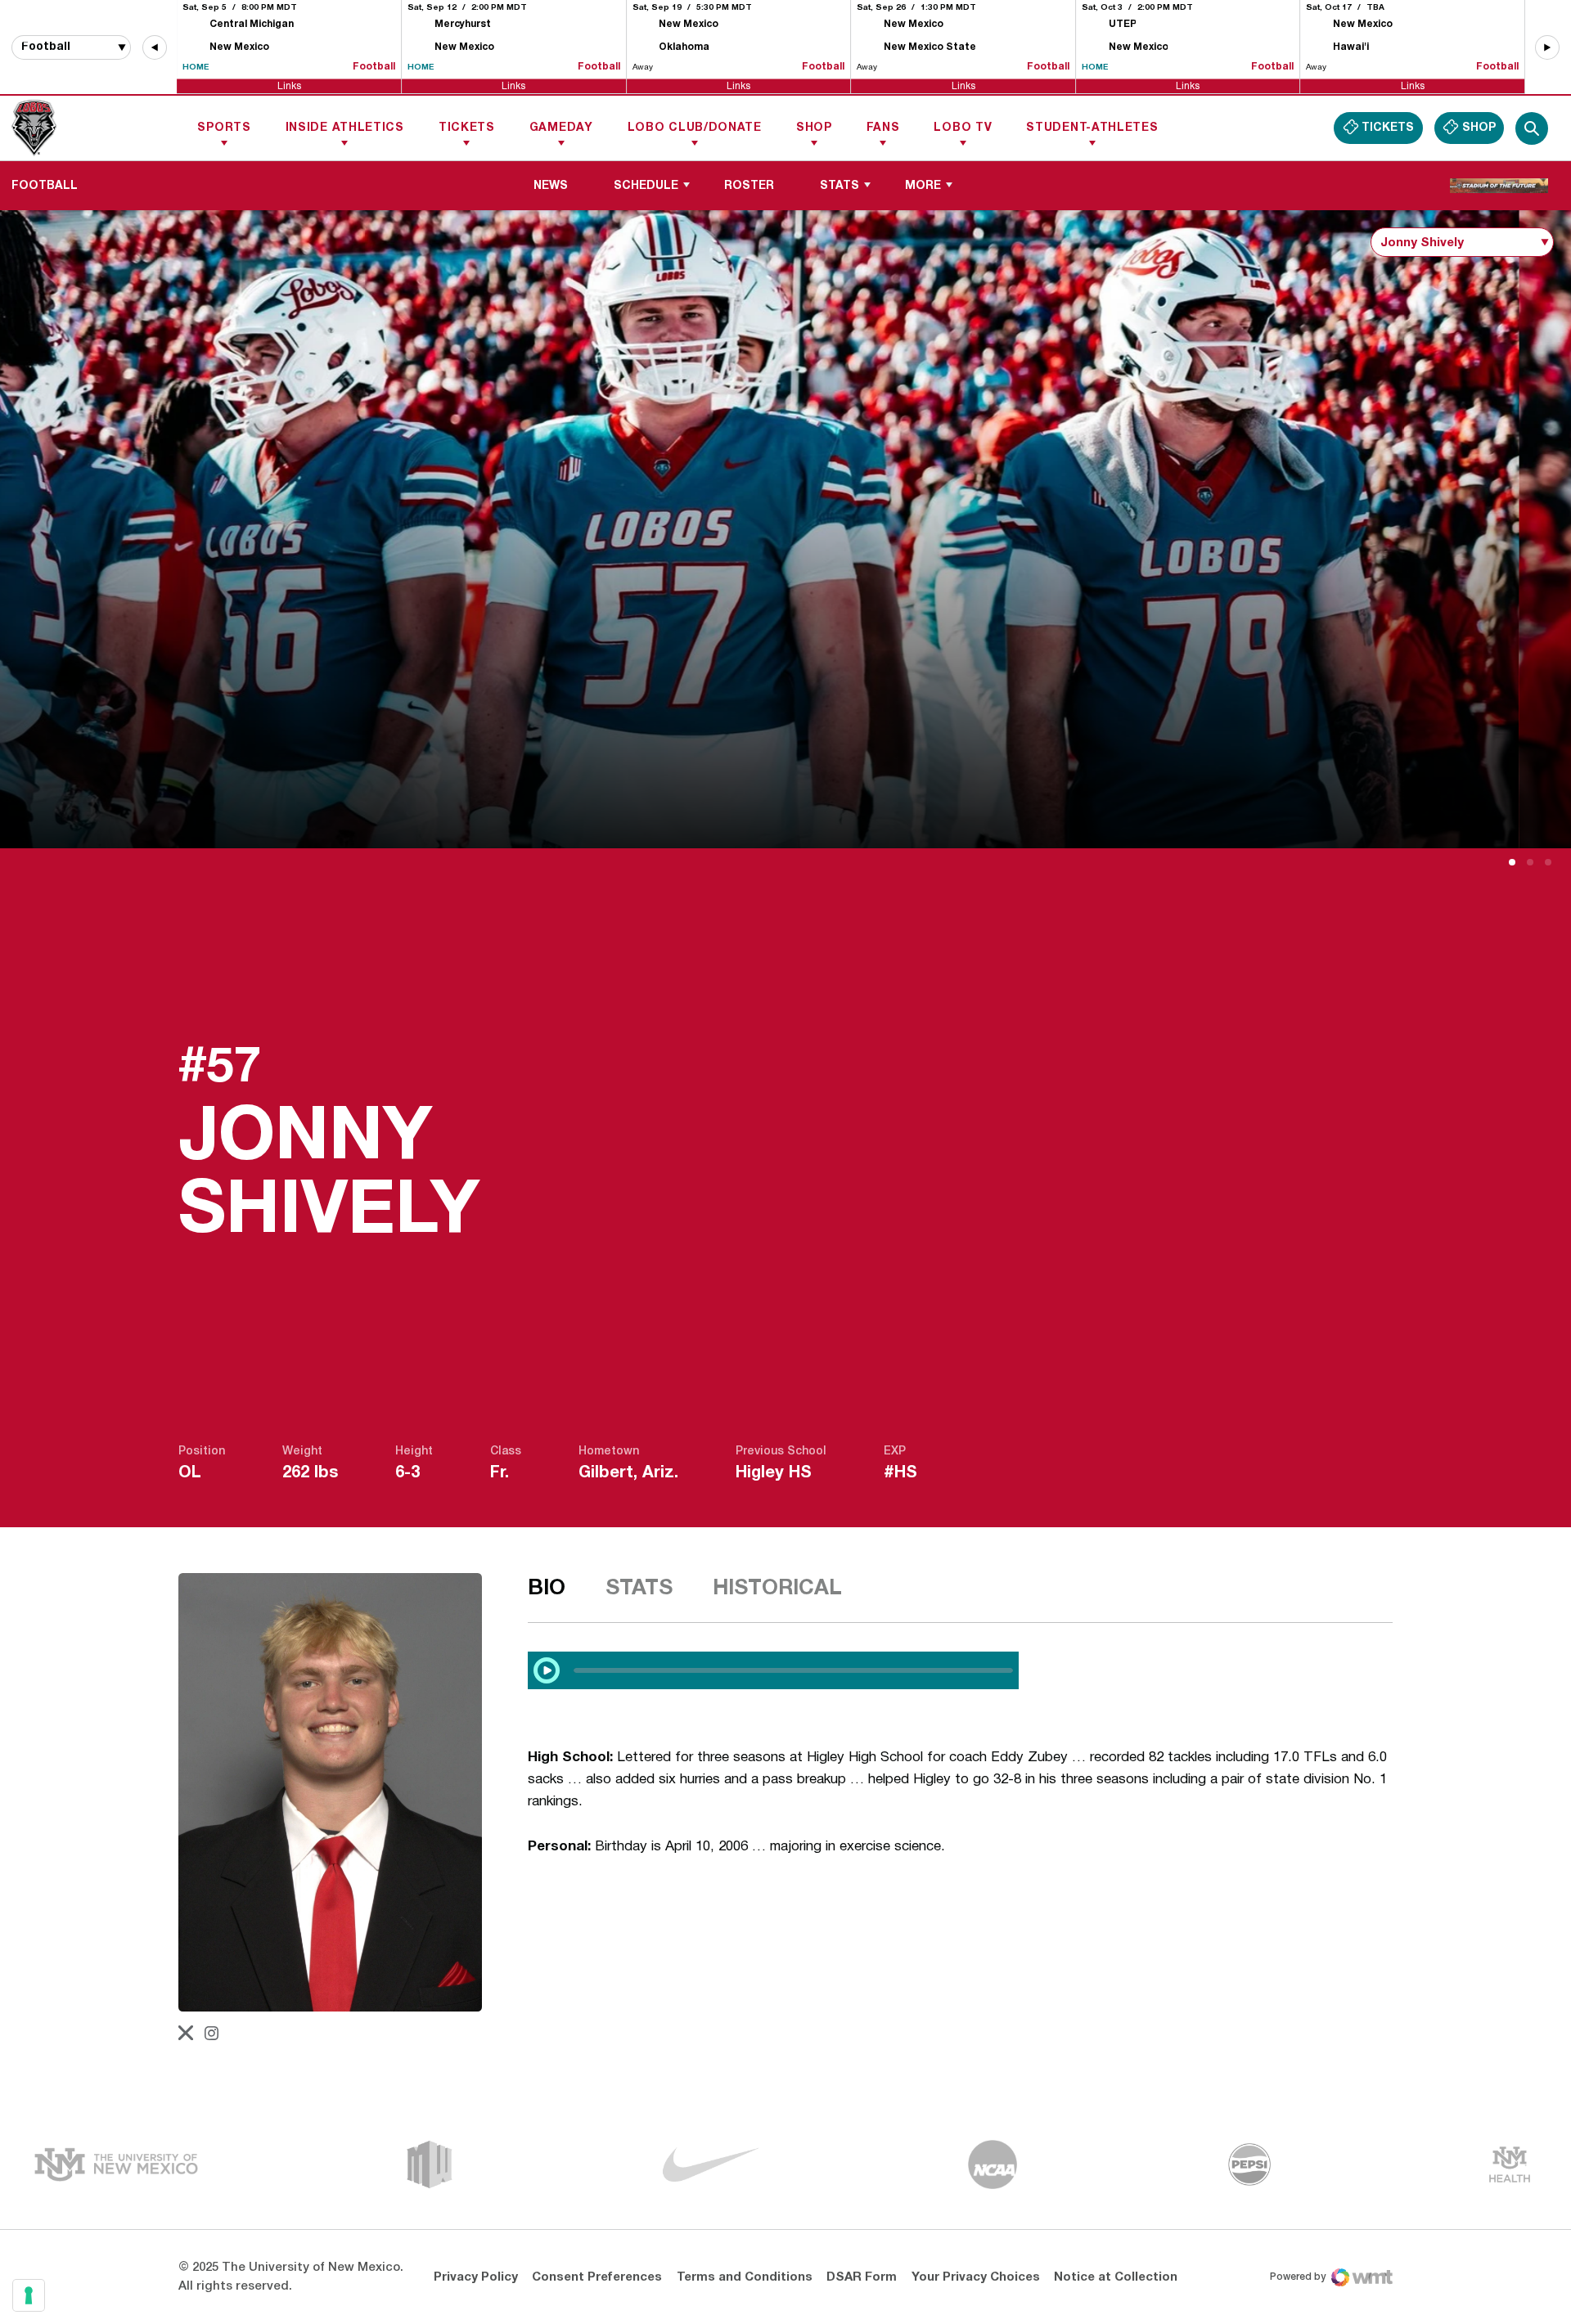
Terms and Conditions (745, 2277)
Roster (749, 186)
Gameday (561, 128)
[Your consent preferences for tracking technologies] (29, 2295)
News (551, 186)
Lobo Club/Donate (695, 128)
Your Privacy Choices (976, 2277)
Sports (224, 128)
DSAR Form (862, 2277)
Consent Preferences (597, 2277)
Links (289, 85)
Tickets (467, 128)
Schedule (646, 186)
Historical (777, 1589)
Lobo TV (963, 128)
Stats (840, 186)
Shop (814, 128)
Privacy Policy (476, 2277)
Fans (883, 128)
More (923, 186)
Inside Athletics (345, 128)
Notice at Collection (1116, 2277)
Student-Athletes (1092, 128)
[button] (155, 47)
